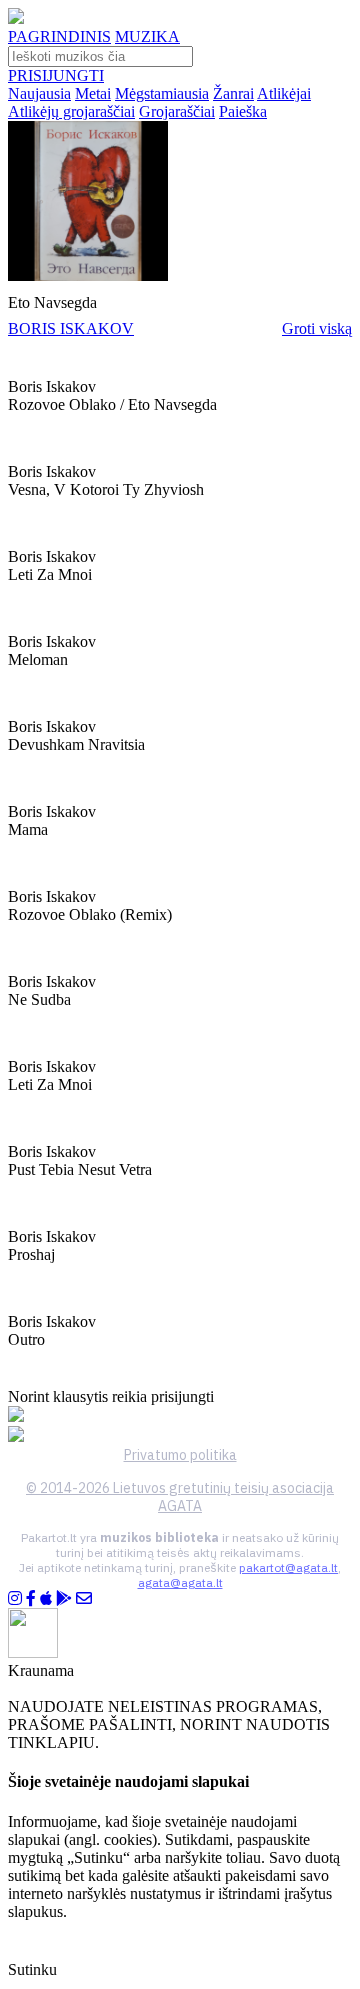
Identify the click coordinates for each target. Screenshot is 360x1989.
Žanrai (233, 93)
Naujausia (39, 93)
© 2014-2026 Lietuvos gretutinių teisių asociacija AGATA (180, 1497)
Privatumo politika (180, 1455)
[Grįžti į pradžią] (16, 18)
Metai (93, 93)
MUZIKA (147, 36)
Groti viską (317, 328)
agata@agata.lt (180, 1582)
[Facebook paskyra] (31, 1598)
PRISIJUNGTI (56, 75)
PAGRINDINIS (59, 36)
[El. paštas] (84, 1598)
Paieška (243, 111)
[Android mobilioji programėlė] (64, 1598)
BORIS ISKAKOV (71, 328)
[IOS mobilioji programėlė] (46, 1598)
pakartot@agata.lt (288, 1567)
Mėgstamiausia (162, 93)
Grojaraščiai (177, 111)
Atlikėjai (284, 93)
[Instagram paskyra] (15, 1598)
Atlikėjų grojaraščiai (71, 111)
